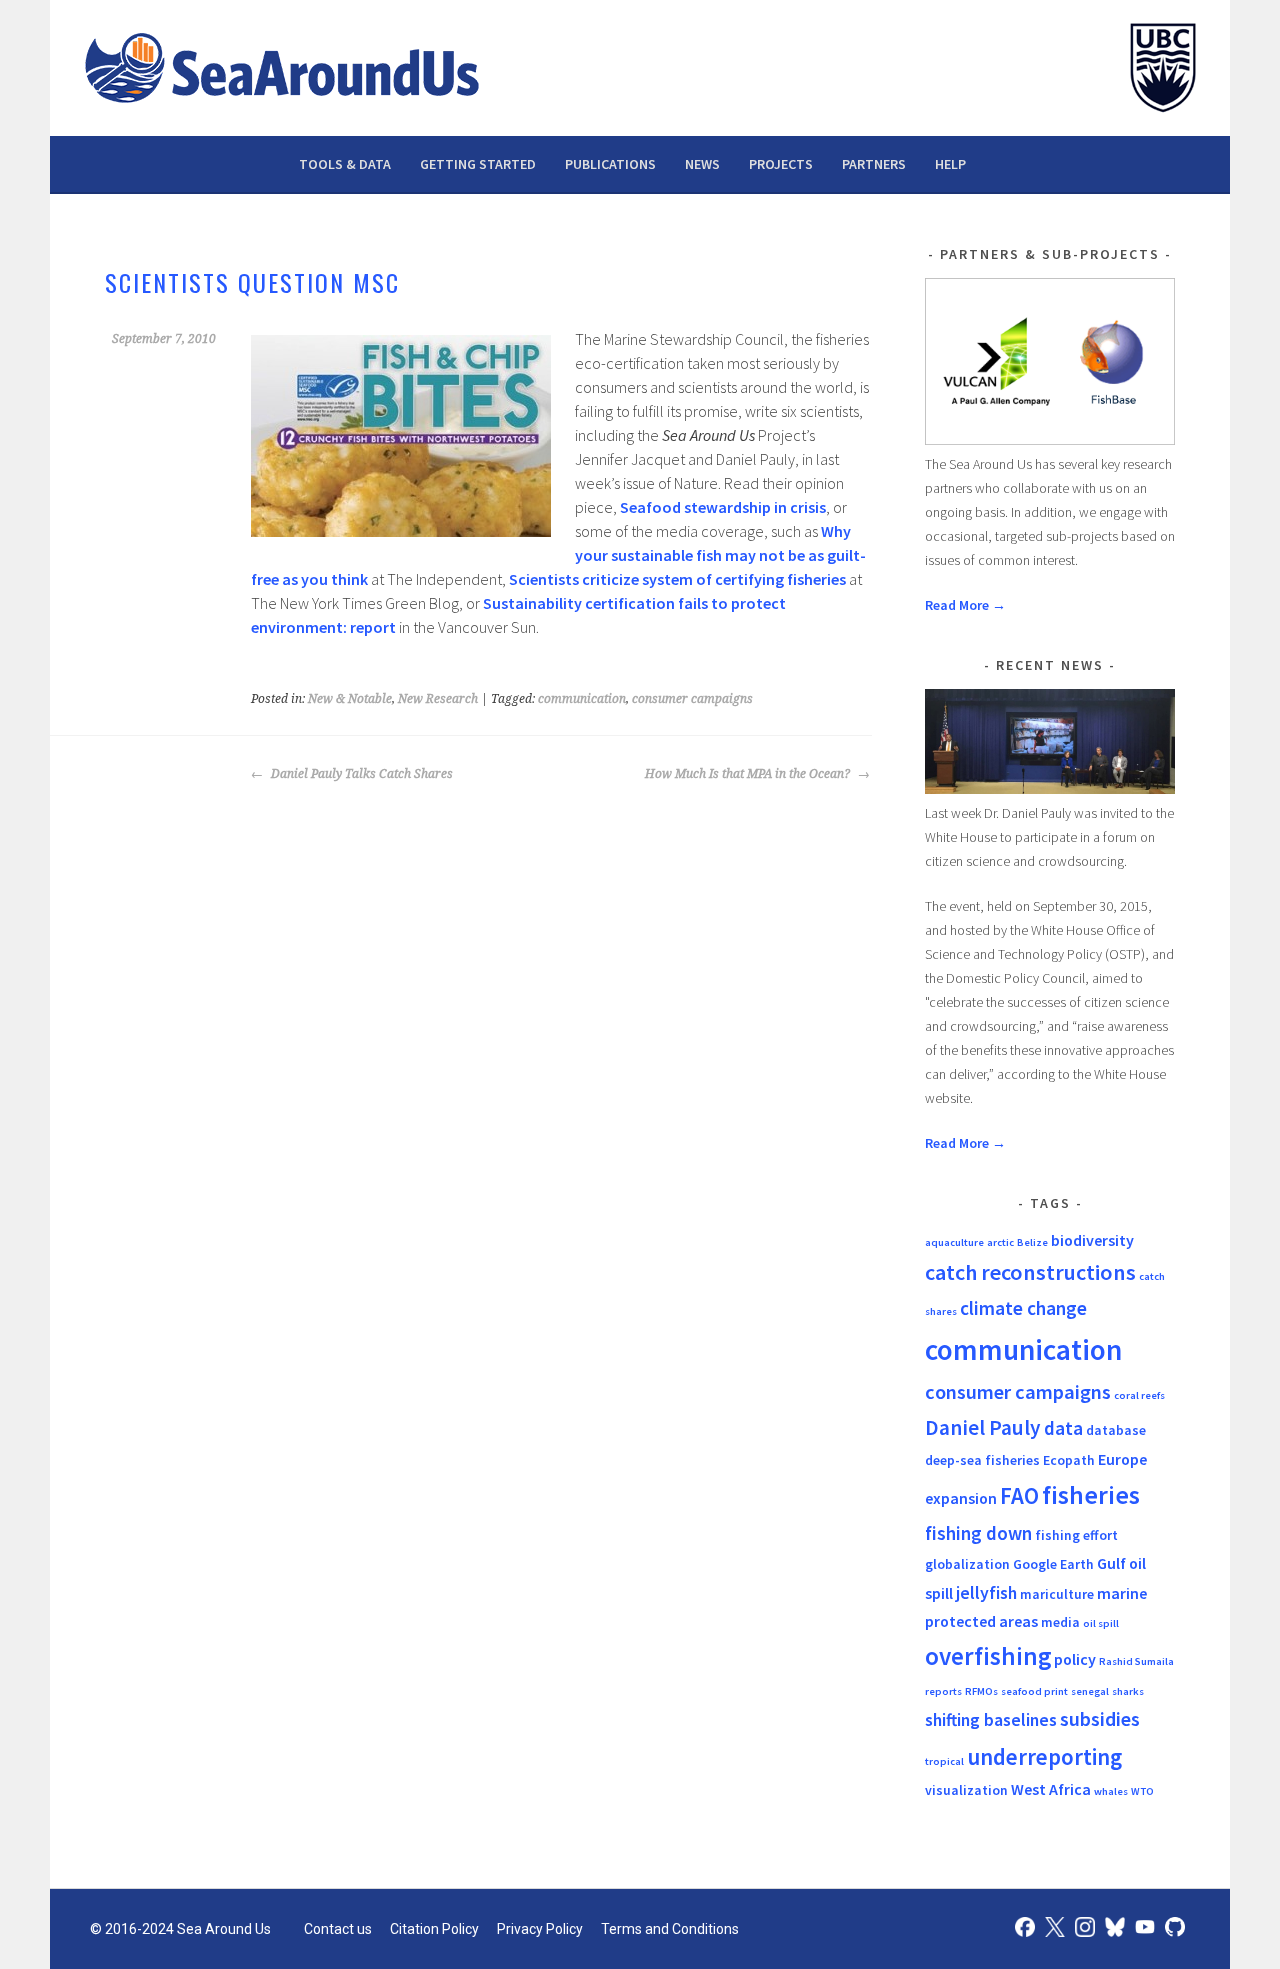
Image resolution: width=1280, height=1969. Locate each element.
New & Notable (350, 699)
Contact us (338, 1929)
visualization (966, 1790)
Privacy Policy (540, 1929)
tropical (944, 1761)
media (1060, 1622)
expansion (961, 1498)
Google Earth (1053, 1564)
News (702, 164)
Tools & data (345, 164)
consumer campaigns (692, 699)
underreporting (1044, 1756)
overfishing (988, 1656)
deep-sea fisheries (982, 1460)
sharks (1128, 1691)
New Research (438, 699)
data (1063, 1428)
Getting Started (478, 164)
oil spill (1101, 1623)
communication (582, 699)
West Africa (1051, 1789)
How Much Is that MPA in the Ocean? (749, 774)
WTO (1142, 1791)
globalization (967, 1564)
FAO (1019, 1495)
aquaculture (954, 1242)
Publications (610, 164)
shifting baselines (991, 1720)
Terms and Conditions (670, 1929)
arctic (1000, 1242)
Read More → (965, 605)
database (1116, 1430)
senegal (1090, 1691)
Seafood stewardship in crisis (723, 507)
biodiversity (1092, 1240)
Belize (1032, 1242)
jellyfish (986, 1593)
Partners (874, 164)
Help (950, 164)
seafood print (1034, 1691)
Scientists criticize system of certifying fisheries (677, 579)
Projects (781, 164)
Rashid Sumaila (1136, 1661)
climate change (1023, 1308)
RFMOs (981, 1691)
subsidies (1100, 1719)
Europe (1122, 1459)
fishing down (978, 1533)
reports (943, 1691)
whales (1111, 1791)
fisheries (1091, 1495)
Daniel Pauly (983, 1427)
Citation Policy (434, 1929)
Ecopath (1069, 1460)
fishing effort (1076, 1535)
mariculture (1057, 1594)
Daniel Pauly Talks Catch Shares (360, 774)
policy (1075, 1659)
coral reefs (1139, 1395)
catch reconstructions (1030, 1272)
